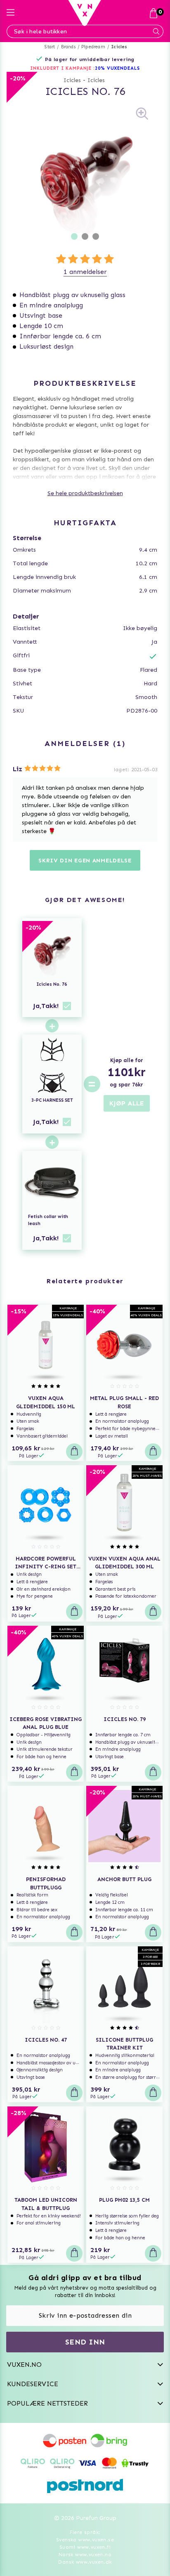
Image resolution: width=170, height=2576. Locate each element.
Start (50, 47)
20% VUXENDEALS (117, 68)
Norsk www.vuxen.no (85, 2555)
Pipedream (93, 47)
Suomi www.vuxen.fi (85, 2547)
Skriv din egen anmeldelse (85, 861)
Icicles (119, 47)
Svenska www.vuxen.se (85, 2540)
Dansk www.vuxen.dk (85, 2562)
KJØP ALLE (127, 1103)
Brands (68, 47)
